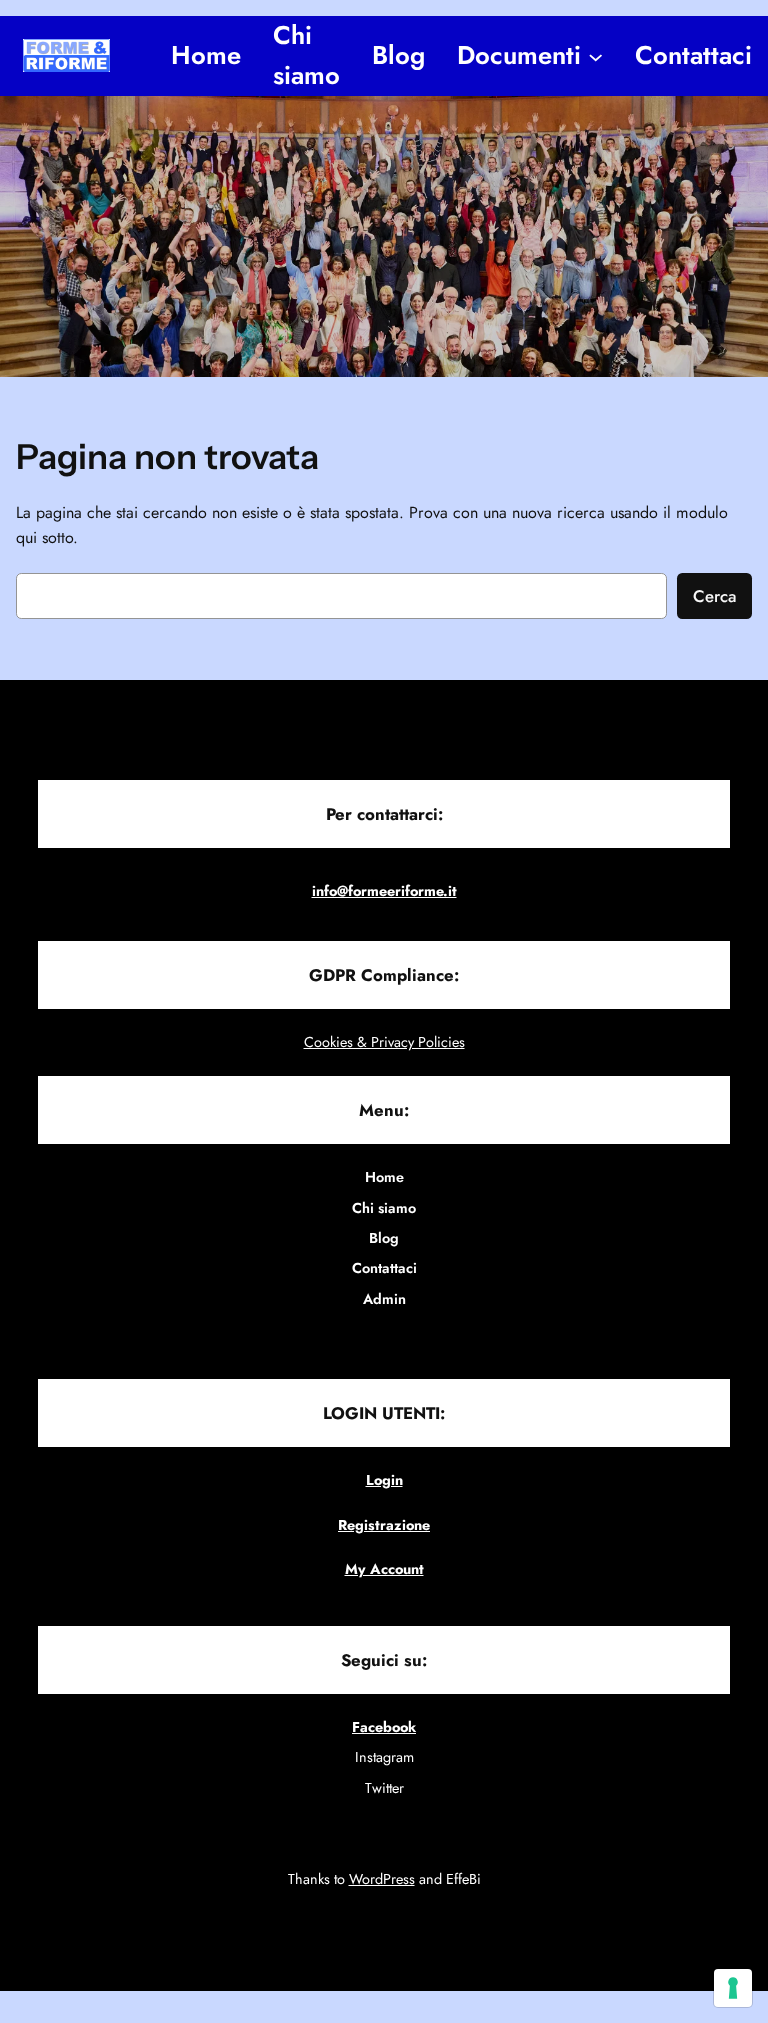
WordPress (382, 1879)
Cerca (714, 596)
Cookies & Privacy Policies (384, 1042)
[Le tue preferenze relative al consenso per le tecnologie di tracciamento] (733, 1988)
